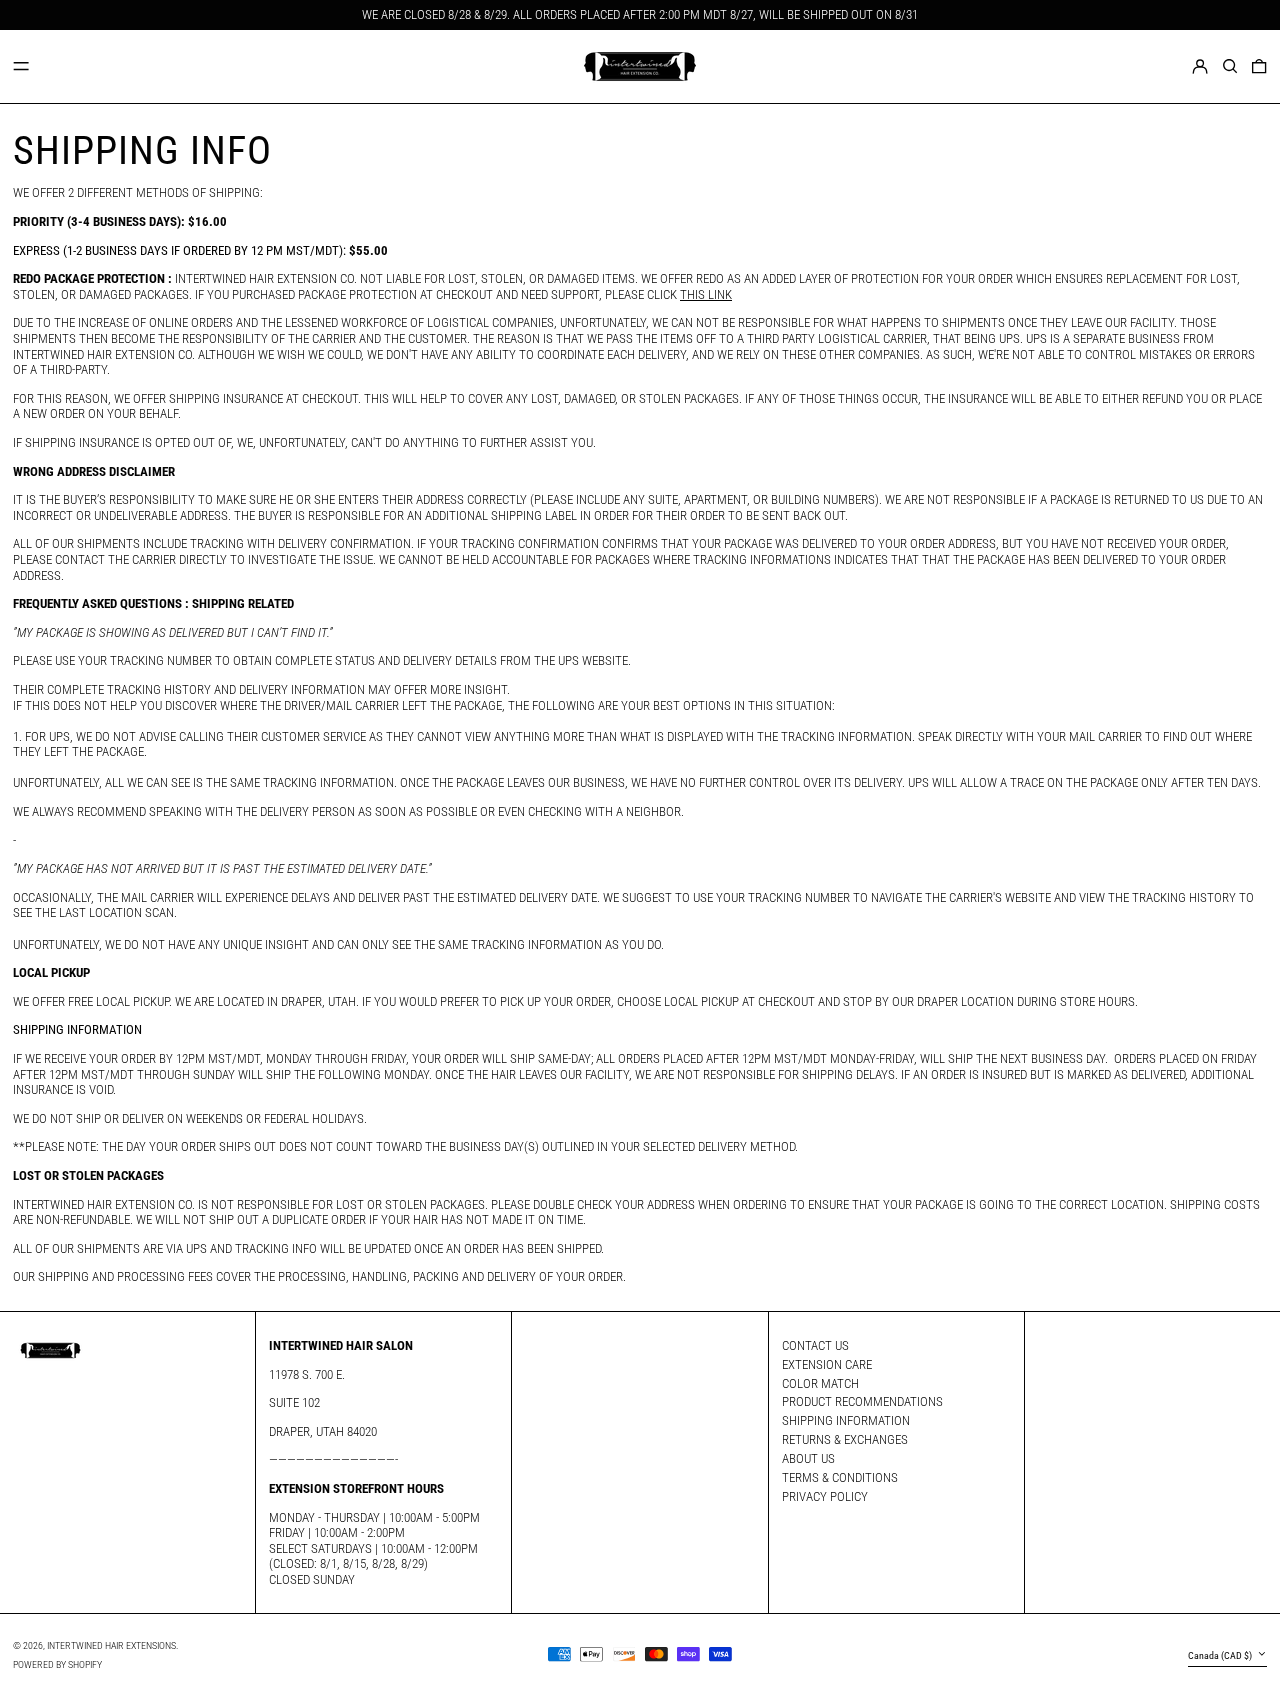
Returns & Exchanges (845, 1439)
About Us (808, 1458)
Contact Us (815, 1345)
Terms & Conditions (840, 1477)
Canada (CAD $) (1221, 1655)
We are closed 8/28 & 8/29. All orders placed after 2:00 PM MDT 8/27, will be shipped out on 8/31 (640, 14)
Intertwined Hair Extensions (111, 1645)
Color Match (820, 1383)
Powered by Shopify (57, 1664)
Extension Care (827, 1364)
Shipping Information (846, 1420)
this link (706, 294)
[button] (1230, 65)
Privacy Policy (825, 1496)
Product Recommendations (862, 1401)
